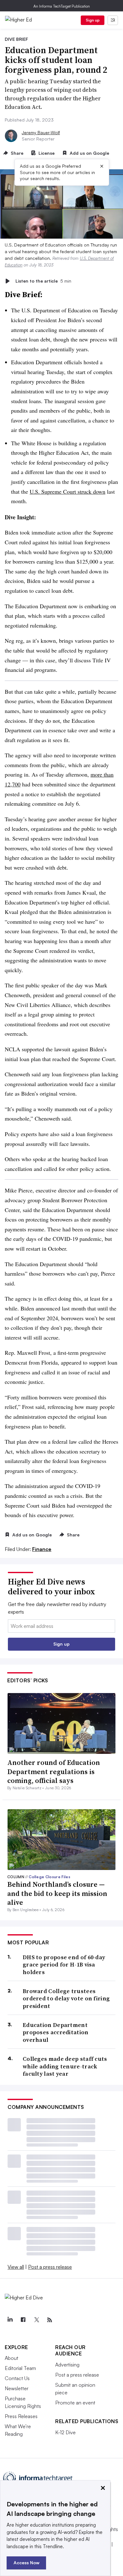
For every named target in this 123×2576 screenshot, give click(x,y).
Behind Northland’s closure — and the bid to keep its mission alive (57, 1893)
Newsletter (17, 2388)
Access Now (26, 2563)
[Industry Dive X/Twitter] (36, 2320)
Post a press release (50, 2267)
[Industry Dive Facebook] (23, 2320)
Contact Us (17, 2378)
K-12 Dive (65, 2432)
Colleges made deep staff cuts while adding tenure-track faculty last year (65, 2066)
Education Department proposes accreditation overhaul (56, 2032)
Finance (42, 1549)
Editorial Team (20, 2368)
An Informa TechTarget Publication (62, 6)
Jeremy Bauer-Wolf (41, 132)
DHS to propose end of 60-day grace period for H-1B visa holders (64, 1965)
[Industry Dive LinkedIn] (10, 2320)
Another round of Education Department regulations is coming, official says (54, 1771)
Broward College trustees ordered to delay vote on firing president (66, 1998)
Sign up (93, 20)
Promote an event (75, 2403)
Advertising (67, 2365)
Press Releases (21, 2416)
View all (16, 2267)
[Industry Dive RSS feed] (50, 2320)
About (12, 2358)
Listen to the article (43, 281)
